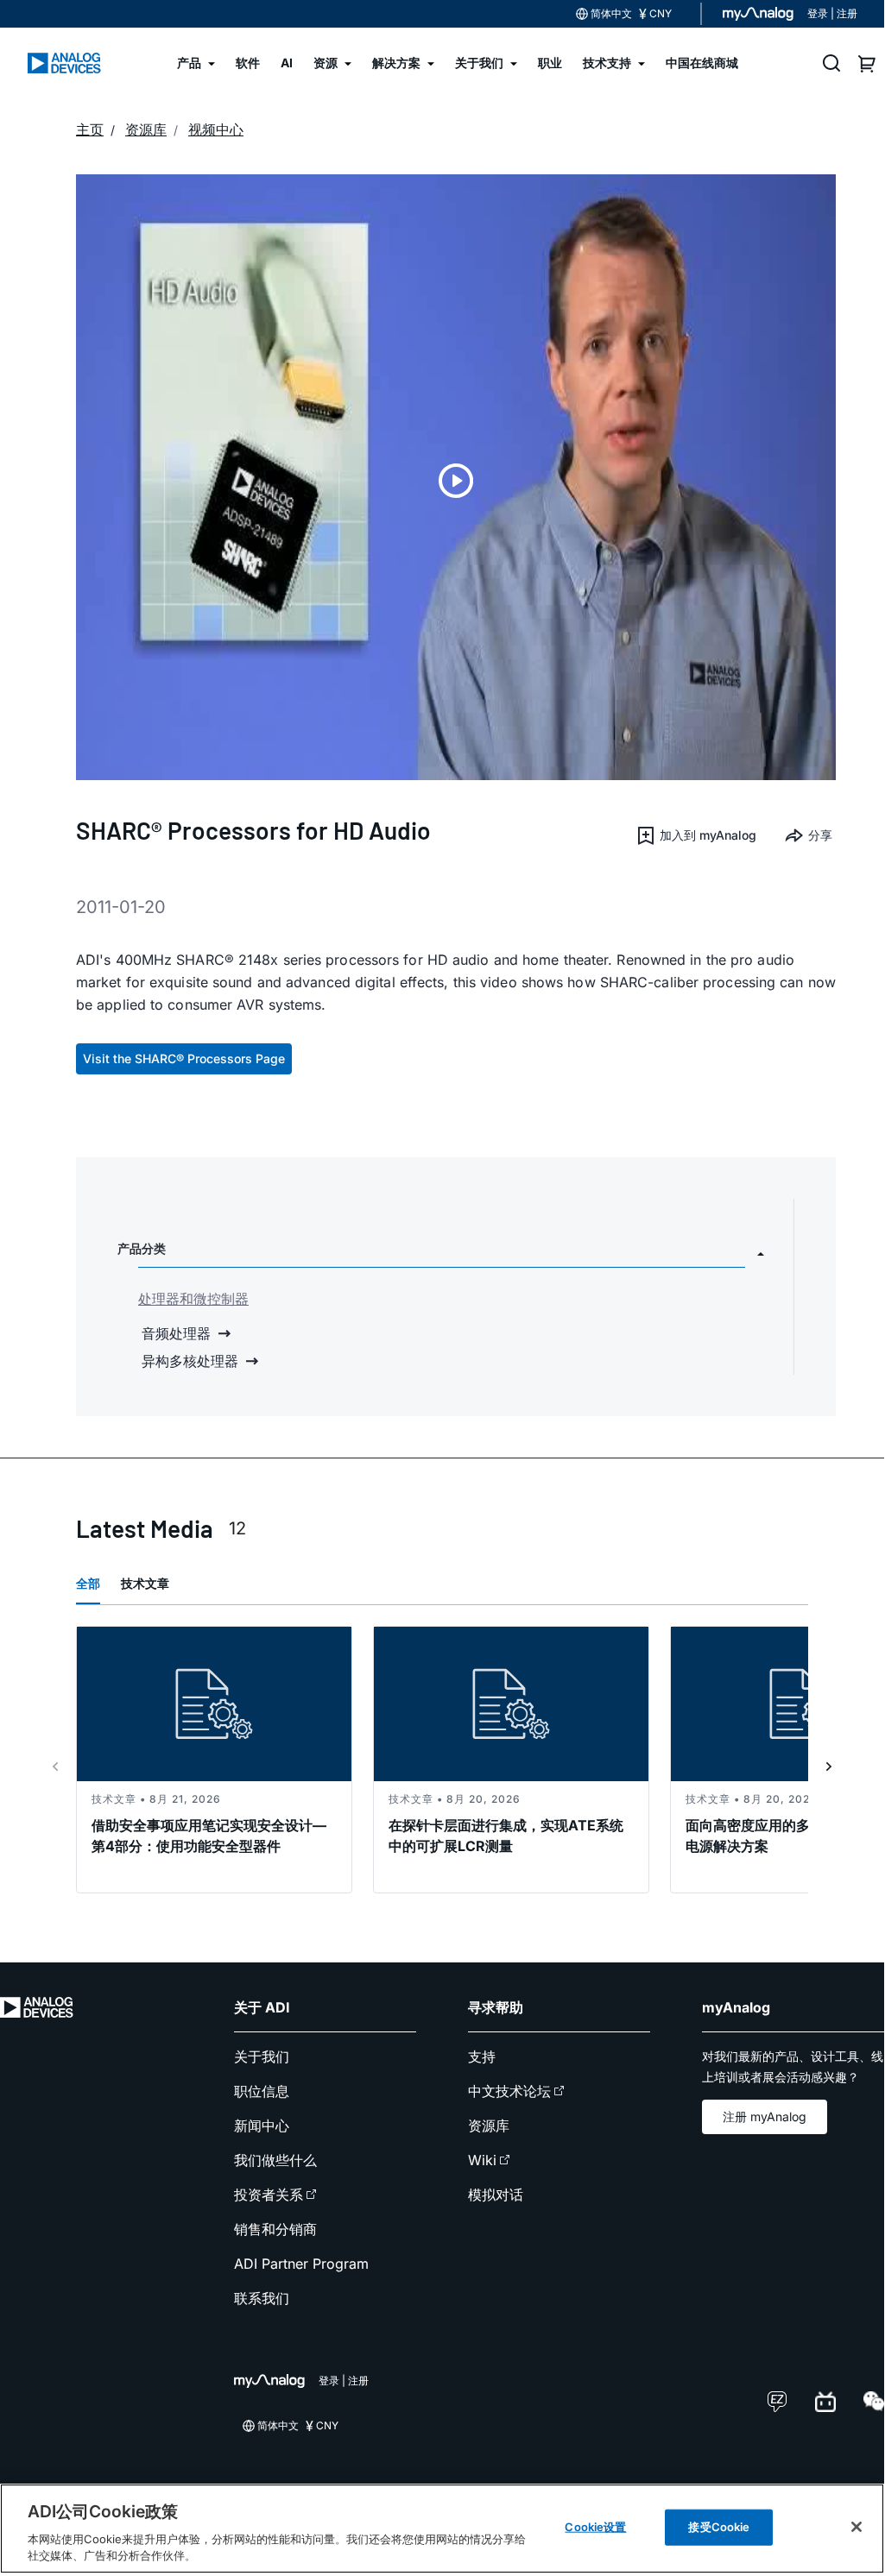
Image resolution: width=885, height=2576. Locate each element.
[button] (696, 835)
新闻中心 (262, 2126)
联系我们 (262, 2298)
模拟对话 (496, 2195)
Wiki (482, 2160)
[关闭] (857, 2527)
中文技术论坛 (509, 2091)
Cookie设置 (595, 2527)
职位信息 (262, 2091)
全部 (88, 1583)
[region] (442, 2529)
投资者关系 (269, 2195)
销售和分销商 (275, 2229)
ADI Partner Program (301, 2264)
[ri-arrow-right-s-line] (829, 1767)
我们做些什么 (275, 2160)
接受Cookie (719, 2527)
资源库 (489, 2126)
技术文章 (145, 1583)
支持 (482, 2056)
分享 (820, 835)
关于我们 (262, 2056)
